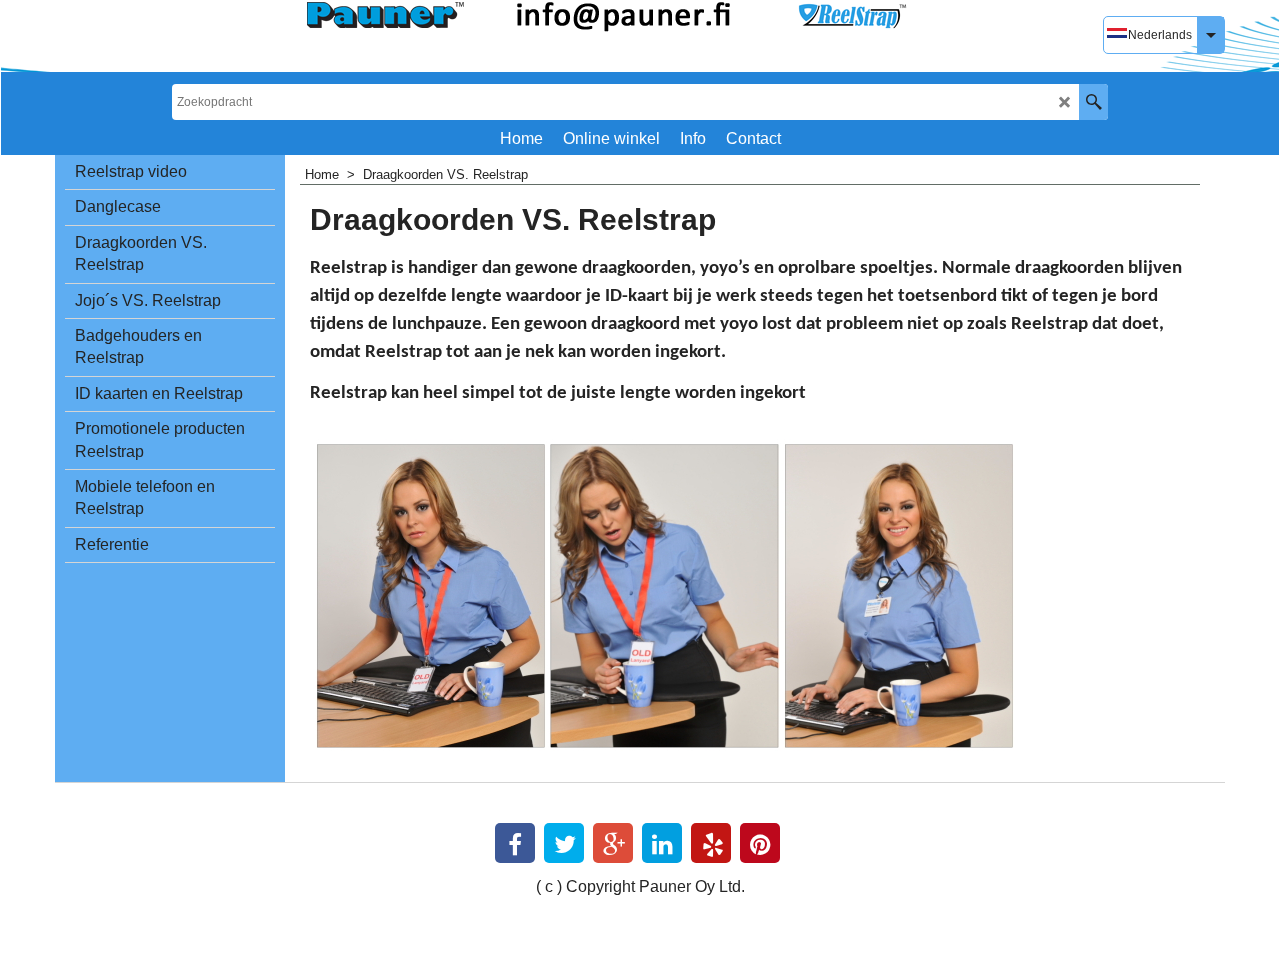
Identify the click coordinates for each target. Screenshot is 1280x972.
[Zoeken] (1093, 102)
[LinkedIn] (662, 843)
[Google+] (613, 843)
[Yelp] (711, 843)
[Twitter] (564, 843)
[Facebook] (515, 843)
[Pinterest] (760, 843)
